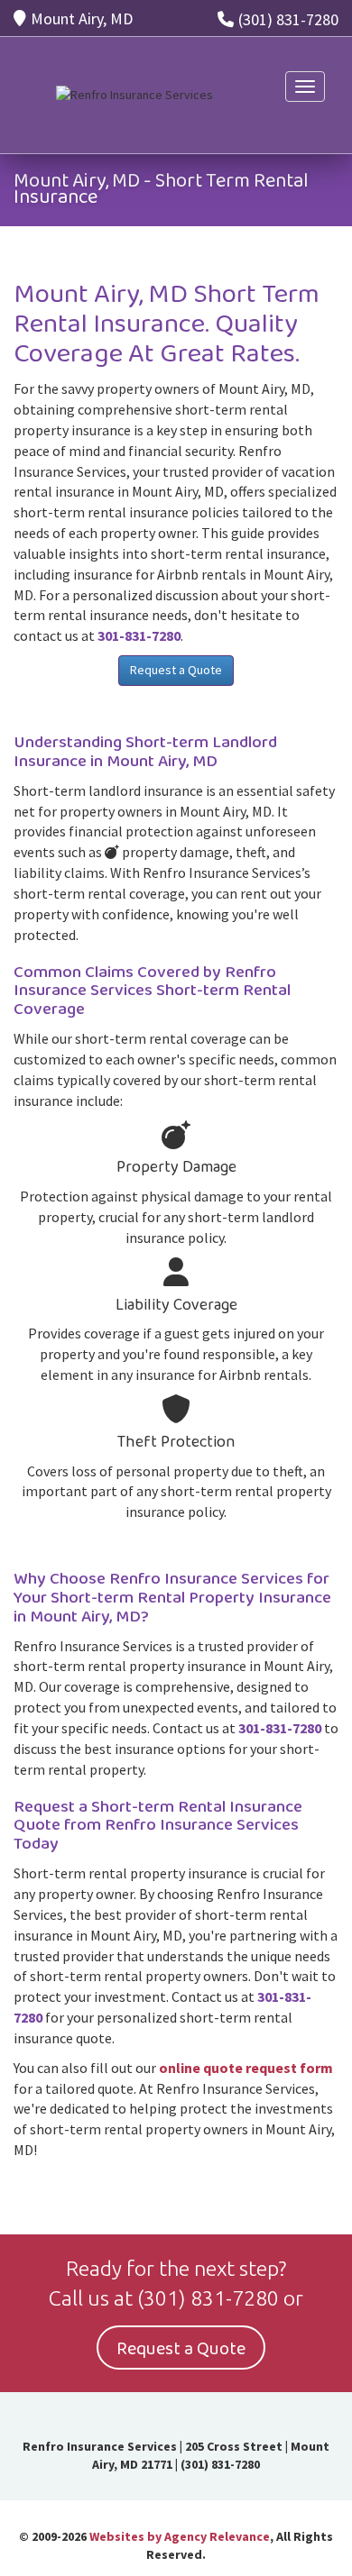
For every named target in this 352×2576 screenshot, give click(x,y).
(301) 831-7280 (288, 19)
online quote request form (246, 2068)
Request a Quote (176, 670)
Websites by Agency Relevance (180, 2536)
